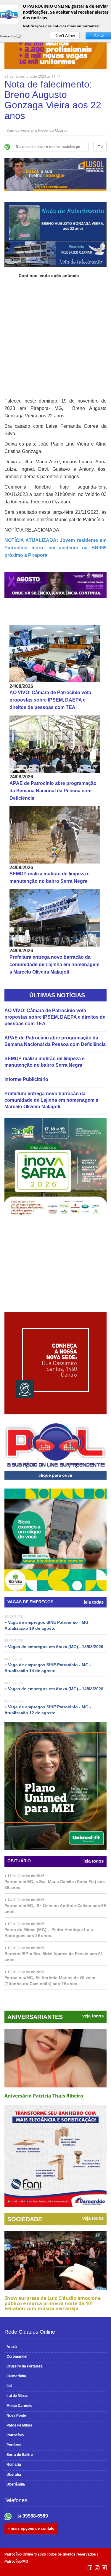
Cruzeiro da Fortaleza (24, 2366)
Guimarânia (15, 2376)
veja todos (93, 2016)
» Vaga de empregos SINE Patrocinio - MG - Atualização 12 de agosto (48, 1710)
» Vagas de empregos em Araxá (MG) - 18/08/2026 (54, 1647)
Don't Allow (65, 36)
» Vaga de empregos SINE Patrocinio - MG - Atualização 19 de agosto (48, 1625)
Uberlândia (15, 2484)
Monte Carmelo (18, 2406)
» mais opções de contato (31, 2528)
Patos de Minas (18, 2425)
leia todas (94, 1602)
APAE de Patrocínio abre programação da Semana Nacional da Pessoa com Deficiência (53, 791)
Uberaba (13, 2475)
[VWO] (22, 36)
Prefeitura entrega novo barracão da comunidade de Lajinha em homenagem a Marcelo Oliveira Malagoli (54, 965)
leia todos (94, 1861)
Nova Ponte (15, 2416)
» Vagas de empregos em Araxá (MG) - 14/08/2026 (54, 1689)
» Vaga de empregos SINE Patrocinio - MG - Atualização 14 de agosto (48, 1668)
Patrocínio (14, 2435)
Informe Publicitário (26, 1079)
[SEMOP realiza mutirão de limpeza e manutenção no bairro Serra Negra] (55, 835)
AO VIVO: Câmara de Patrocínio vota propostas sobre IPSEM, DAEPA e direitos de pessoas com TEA (50, 700)
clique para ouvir (55, 1475)
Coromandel (16, 2356)
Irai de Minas (16, 2396)
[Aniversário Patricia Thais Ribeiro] (55, 2058)
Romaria (13, 2464)
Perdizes (13, 2445)
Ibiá (8, 2386)
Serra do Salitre (19, 2455)
